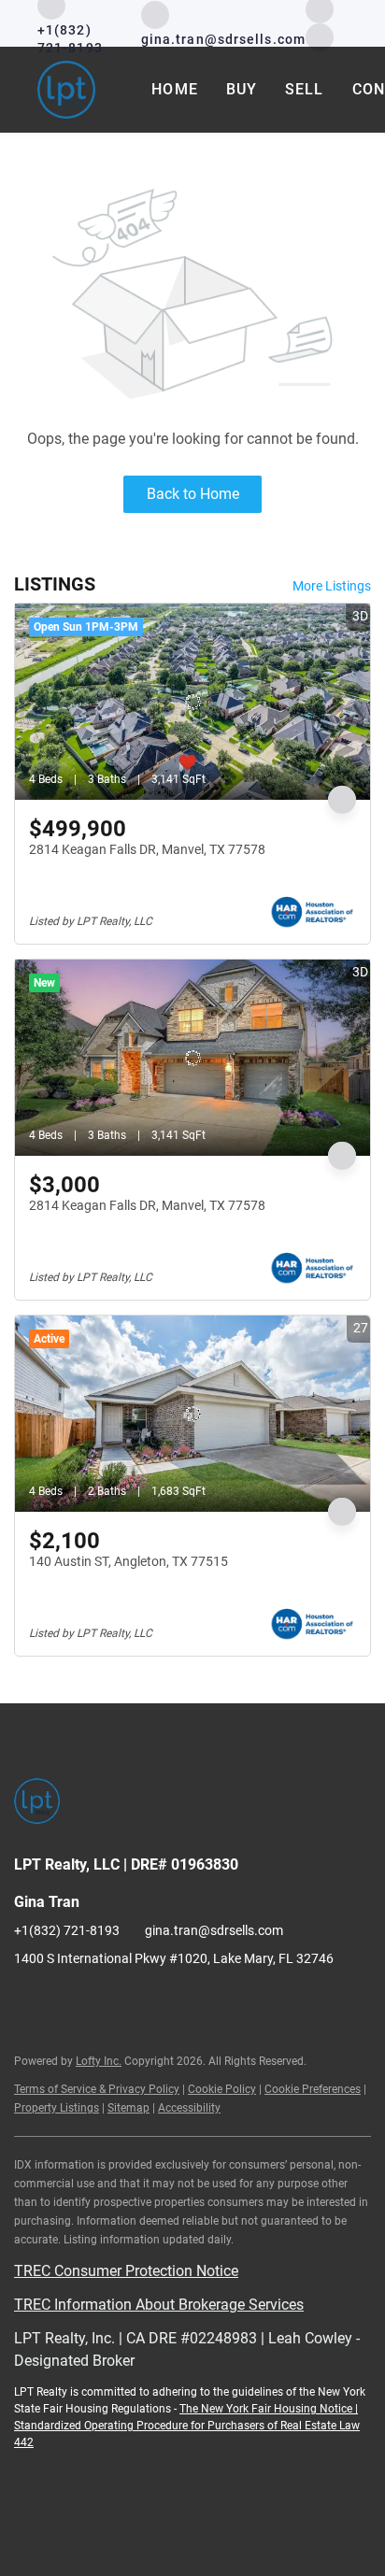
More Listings (332, 586)
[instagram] (320, 36)
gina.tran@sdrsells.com (214, 1930)
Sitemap (128, 2108)
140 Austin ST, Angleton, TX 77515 (128, 1561)
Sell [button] (304, 89)
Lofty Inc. (99, 2061)
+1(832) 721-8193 (67, 1930)
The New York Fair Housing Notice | (269, 2409)
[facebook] (28, 2000)
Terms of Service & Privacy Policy (97, 2089)
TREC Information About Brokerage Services (159, 2305)
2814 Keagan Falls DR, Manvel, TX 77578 (147, 849)
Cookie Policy (222, 2089)
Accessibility (189, 2108)
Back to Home (193, 494)
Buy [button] (242, 89)
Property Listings (57, 2108)
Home (174, 89)
